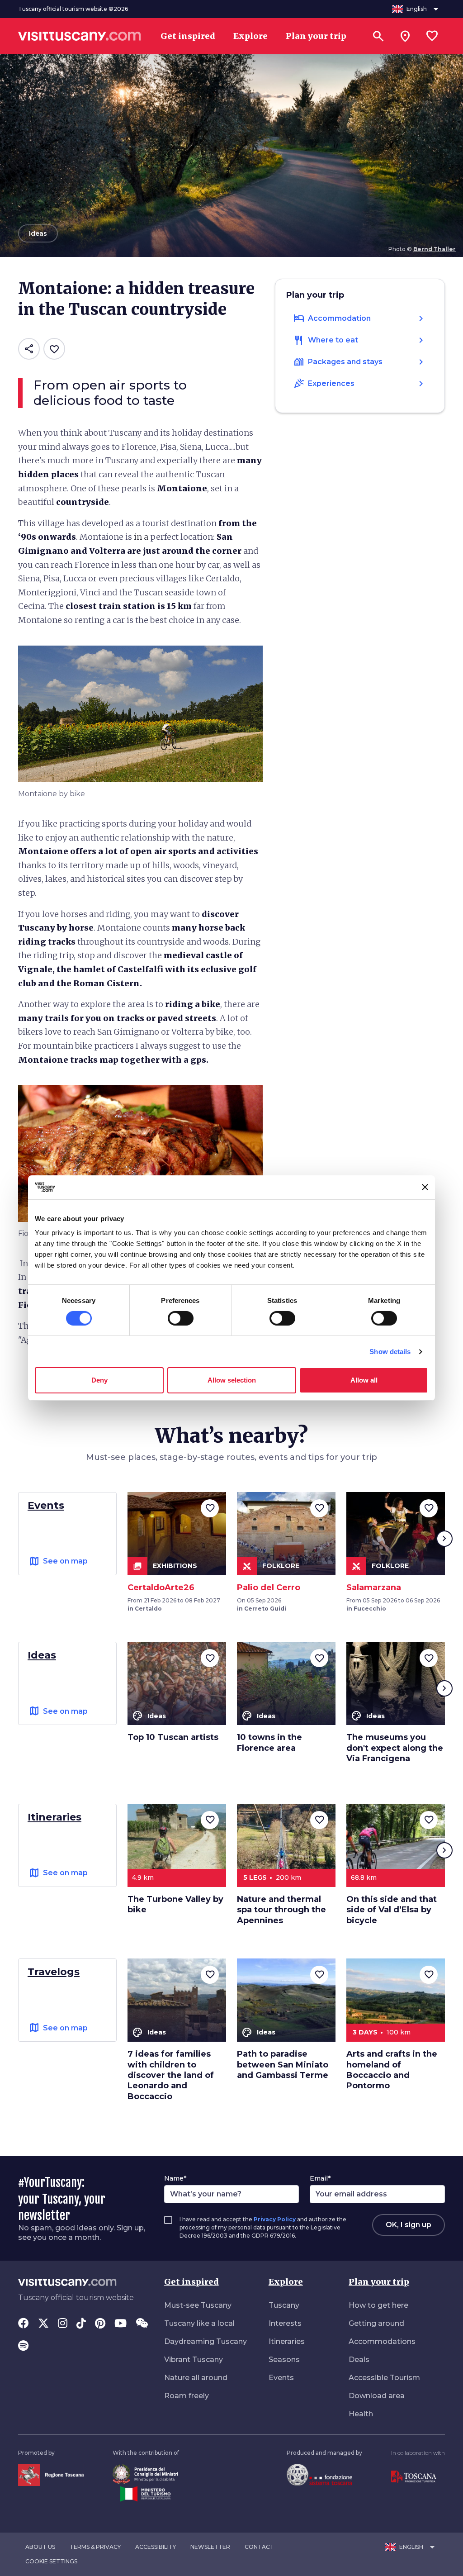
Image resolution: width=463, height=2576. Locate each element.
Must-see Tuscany (198, 2305)
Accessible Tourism (384, 2378)
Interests (285, 2323)
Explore (286, 2282)
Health (361, 2414)
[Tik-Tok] (81, 2324)
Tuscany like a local (199, 2323)
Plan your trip (379, 2282)
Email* (320, 2178)
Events (281, 2378)
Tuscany (284, 2305)
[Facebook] (24, 2324)
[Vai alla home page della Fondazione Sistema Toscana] (319, 2474)
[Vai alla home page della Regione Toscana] (51, 2474)
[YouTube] (120, 2324)
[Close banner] (425, 1187)
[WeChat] (142, 2324)
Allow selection (232, 1380)
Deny (99, 1380)
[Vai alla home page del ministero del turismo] (145, 2493)
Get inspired (191, 2282)
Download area (377, 2396)
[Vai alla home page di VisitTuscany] (80, 36)
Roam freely (187, 2396)
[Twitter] (43, 2324)
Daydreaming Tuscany (206, 2341)
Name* (175, 2178)
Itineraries (287, 2341)
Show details (390, 1352)
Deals (359, 2360)
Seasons (284, 2360)
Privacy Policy (275, 2219)
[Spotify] (23, 2347)
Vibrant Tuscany (194, 2360)
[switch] (181, 1318)
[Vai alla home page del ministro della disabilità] (145, 2474)
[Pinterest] (100, 2324)
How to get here (378, 2305)
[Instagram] (63, 2324)
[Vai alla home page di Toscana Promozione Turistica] (414, 2476)
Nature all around (196, 2378)
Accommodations (382, 2341)
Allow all (364, 1380)
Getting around (376, 2323)
